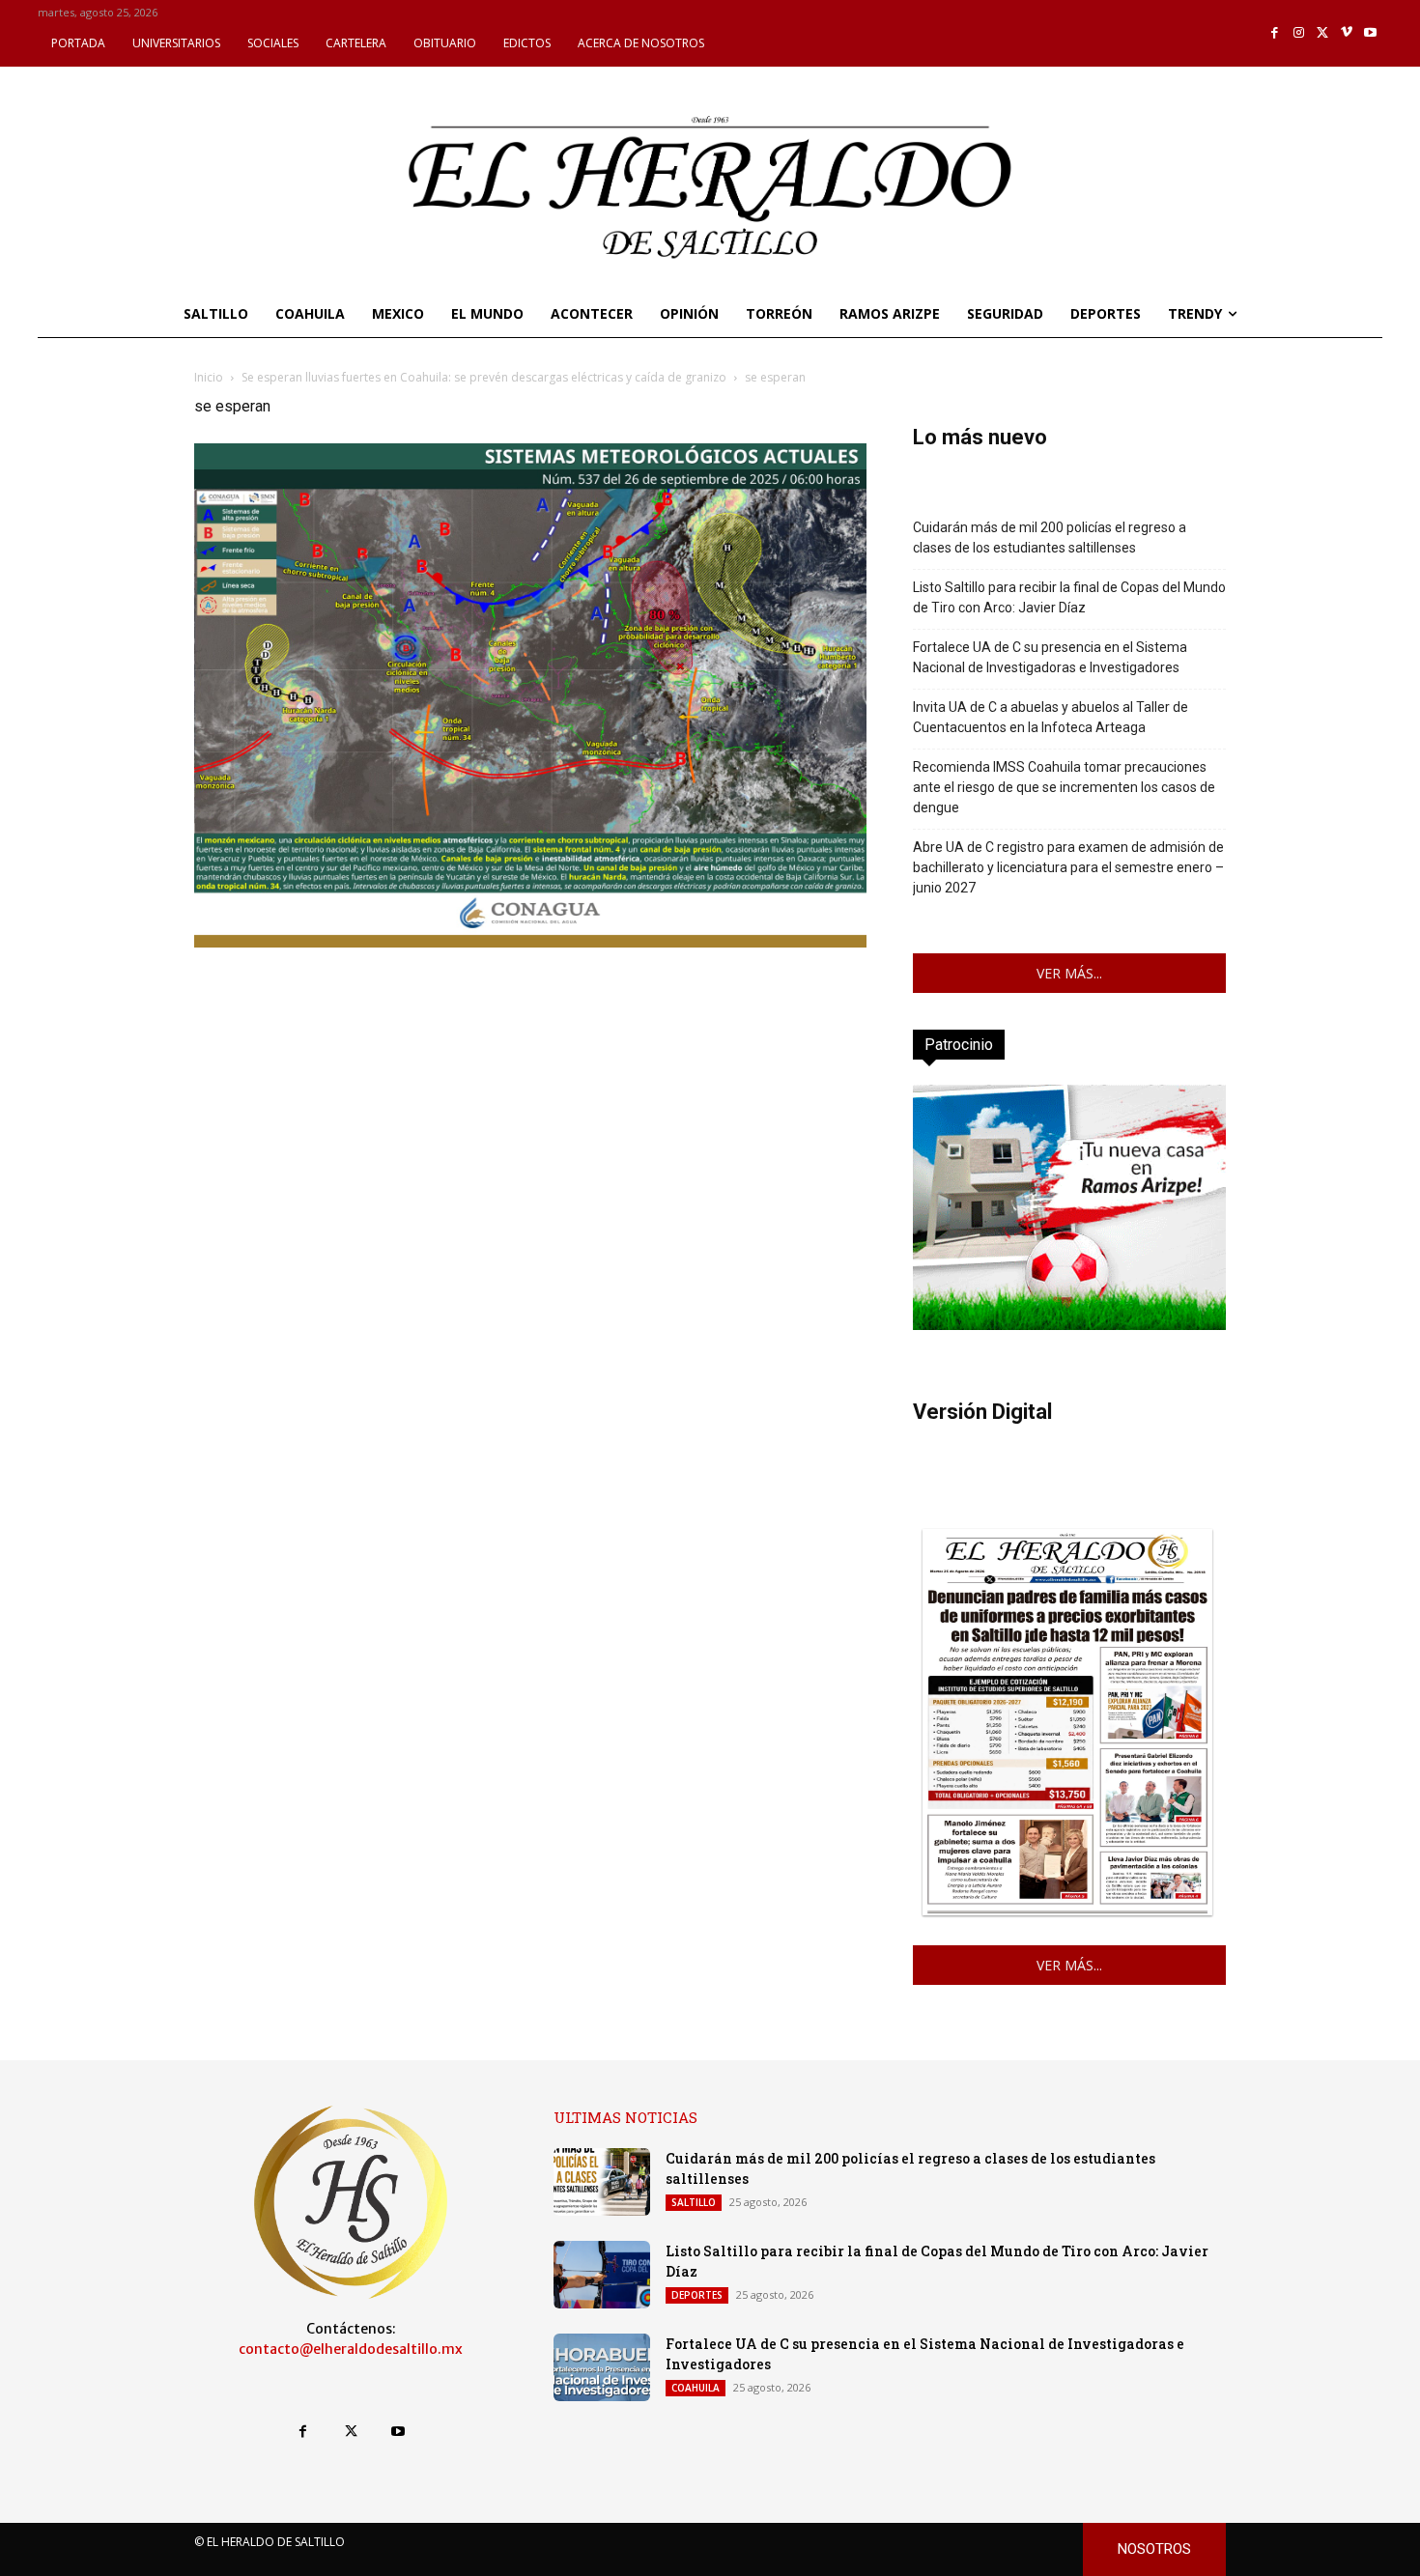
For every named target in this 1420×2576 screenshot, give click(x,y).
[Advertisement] (530, 1088)
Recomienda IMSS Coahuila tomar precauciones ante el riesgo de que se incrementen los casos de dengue (1064, 787)
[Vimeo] (1347, 33)
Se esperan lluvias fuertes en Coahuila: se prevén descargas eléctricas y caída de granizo (484, 377)
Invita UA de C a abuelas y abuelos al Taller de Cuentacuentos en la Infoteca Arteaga (1051, 717)
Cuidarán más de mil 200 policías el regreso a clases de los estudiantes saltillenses (1050, 538)
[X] (1323, 33)
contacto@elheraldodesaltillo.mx (351, 2349)
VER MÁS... (1069, 973)
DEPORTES (697, 2295)
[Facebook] (1276, 33)
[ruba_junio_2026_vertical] (1069, 1325)
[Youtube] (1370, 33)
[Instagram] (1299, 33)
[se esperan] (530, 942)
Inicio (209, 377)
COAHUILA (696, 2388)
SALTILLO (694, 2202)
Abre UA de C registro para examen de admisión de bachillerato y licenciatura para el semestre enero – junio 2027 (1068, 867)
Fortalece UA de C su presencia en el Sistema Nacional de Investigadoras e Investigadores (1050, 657)
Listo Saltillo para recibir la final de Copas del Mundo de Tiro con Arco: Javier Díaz (1069, 597)
